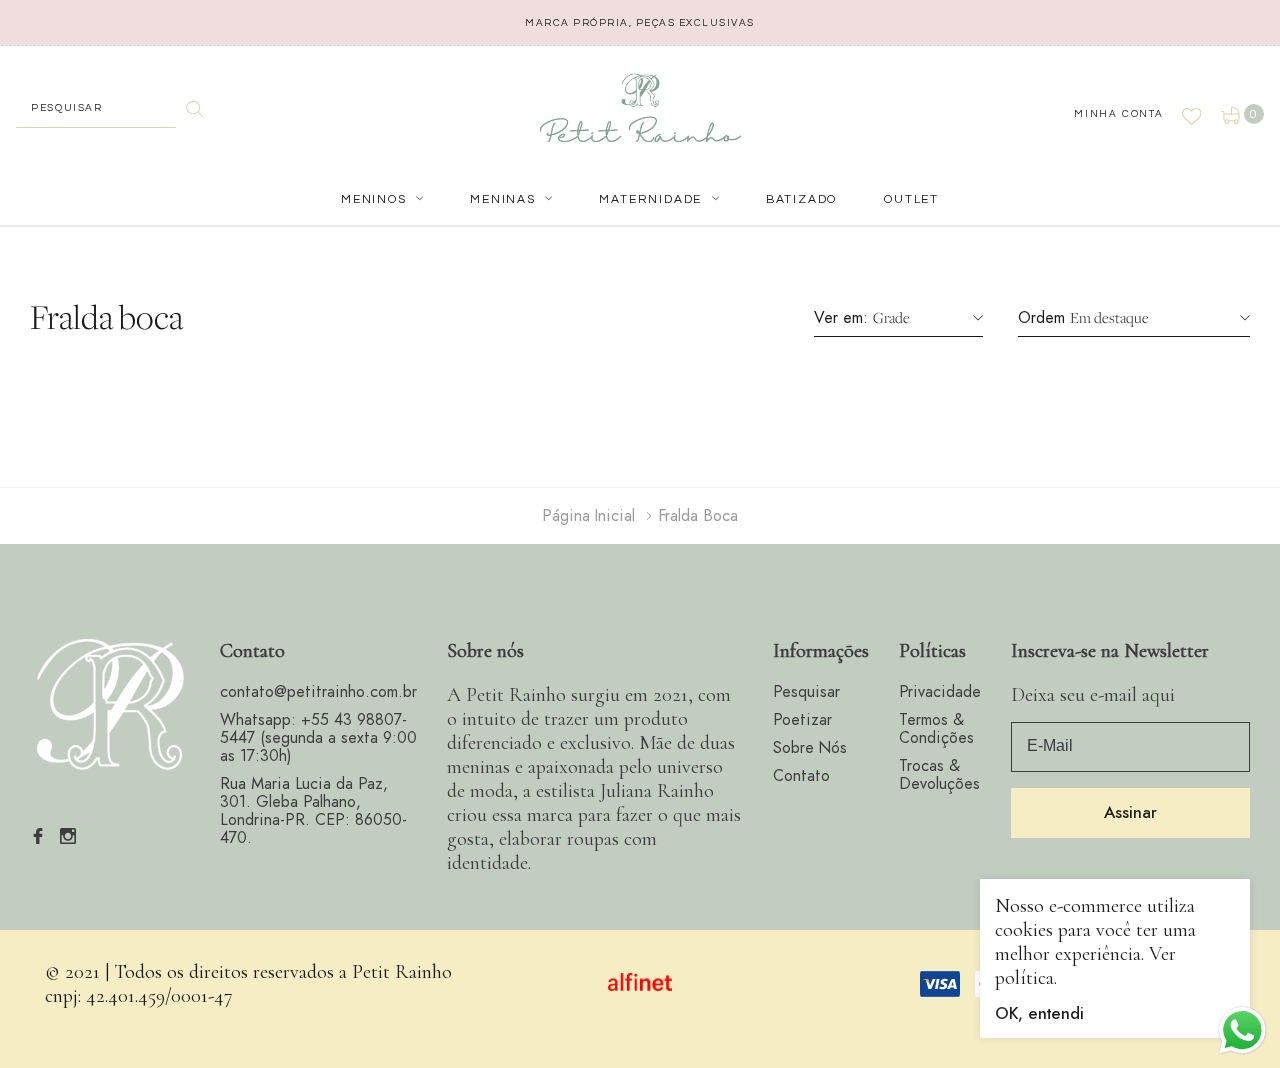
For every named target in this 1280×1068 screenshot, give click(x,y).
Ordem (1041, 318)
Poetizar (802, 720)
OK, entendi (1039, 1014)
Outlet (911, 199)
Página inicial (588, 516)
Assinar (1130, 813)
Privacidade (940, 692)
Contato (801, 776)
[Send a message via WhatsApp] (1242, 1030)
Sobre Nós (810, 748)
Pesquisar (806, 692)
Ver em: (841, 318)
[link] (110, 705)
